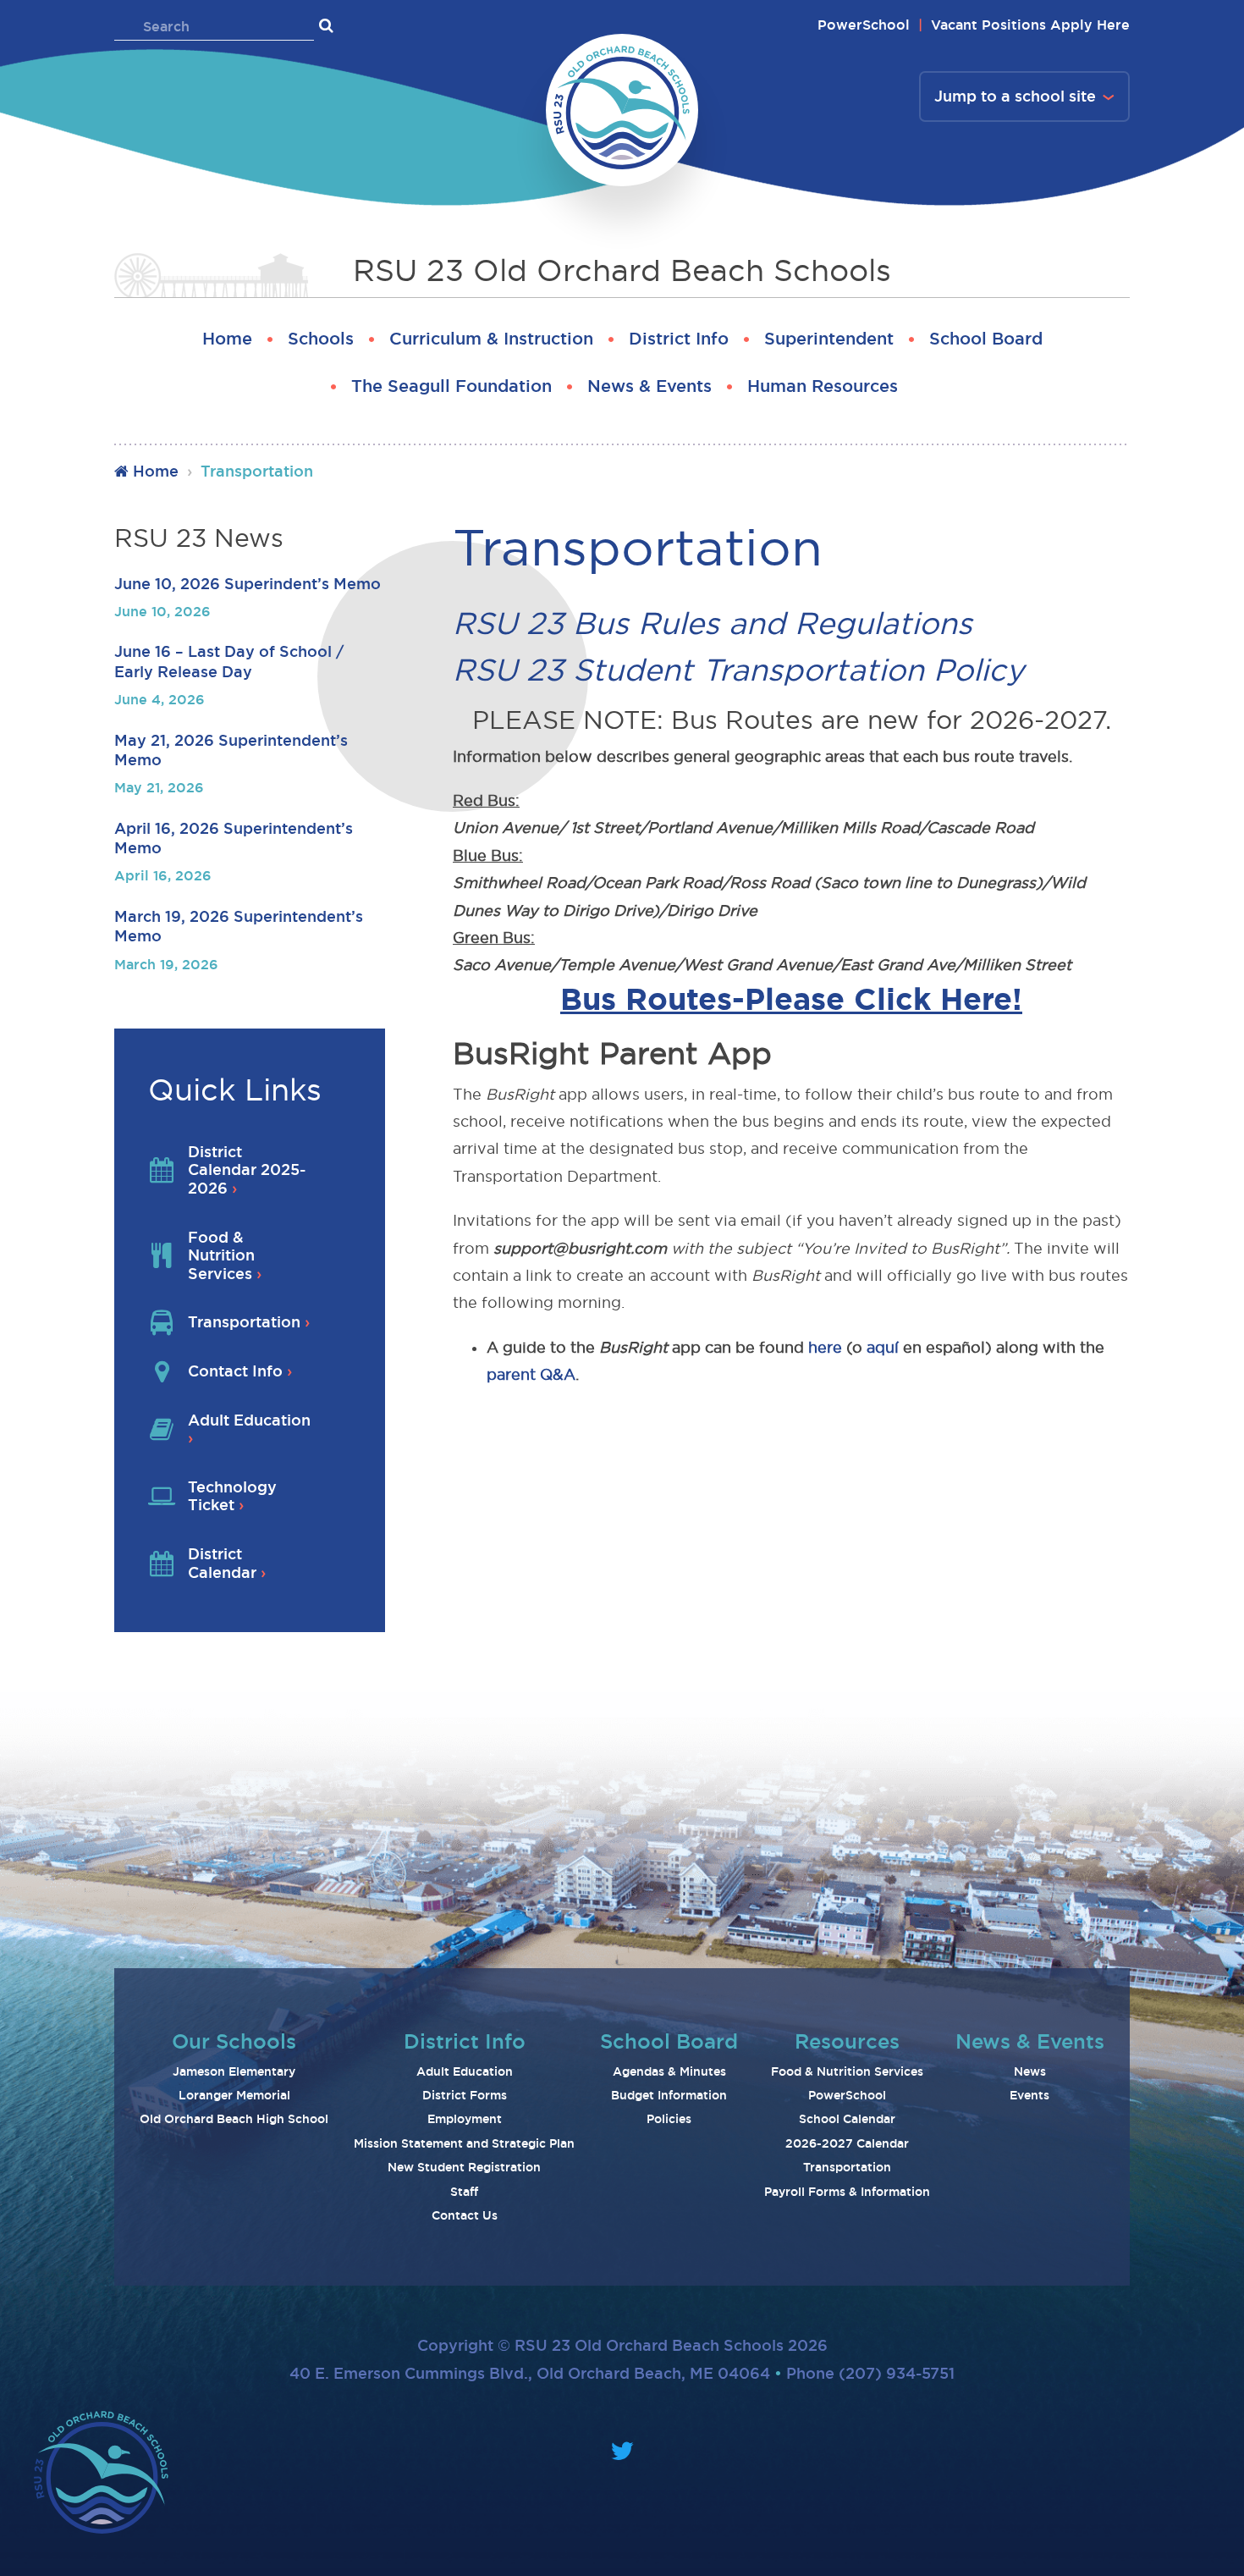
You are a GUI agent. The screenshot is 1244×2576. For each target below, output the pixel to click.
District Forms (465, 2095)
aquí (883, 1347)
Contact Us (465, 2215)
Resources (847, 2041)
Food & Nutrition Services (847, 2071)
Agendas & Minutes (669, 2071)
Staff (464, 2192)
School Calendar (847, 2119)
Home (227, 339)
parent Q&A (531, 1374)
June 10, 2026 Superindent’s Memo (248, 583)
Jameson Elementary (234, 2071)
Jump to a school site (1015, 96)
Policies (669, 2119)
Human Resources (823, 386)
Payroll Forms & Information (847, 2192)
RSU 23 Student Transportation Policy (743, 670)
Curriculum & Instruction (491, 339)
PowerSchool (864, 25)
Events (1029, 2095)
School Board (986, 339)
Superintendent (829, 339)
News (1030, 2071)
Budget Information (669, 2095)
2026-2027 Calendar (847, 2143)
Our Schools (234, 2041)
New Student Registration (464, 2167)
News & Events (650, 386)
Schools (321, 339)
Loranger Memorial (234, 2095)
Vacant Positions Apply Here (1030, 25)
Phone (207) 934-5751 (870, 2373)
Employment (465, 2119)
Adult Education (465, 2071)
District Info (679, 339)
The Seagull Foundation (451, 386)
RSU (485, 623)
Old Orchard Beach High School (234, 2119)
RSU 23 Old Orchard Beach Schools (622, 270)
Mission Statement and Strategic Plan (464, 2143)
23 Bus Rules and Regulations (745, 623)
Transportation (847, 2167)
